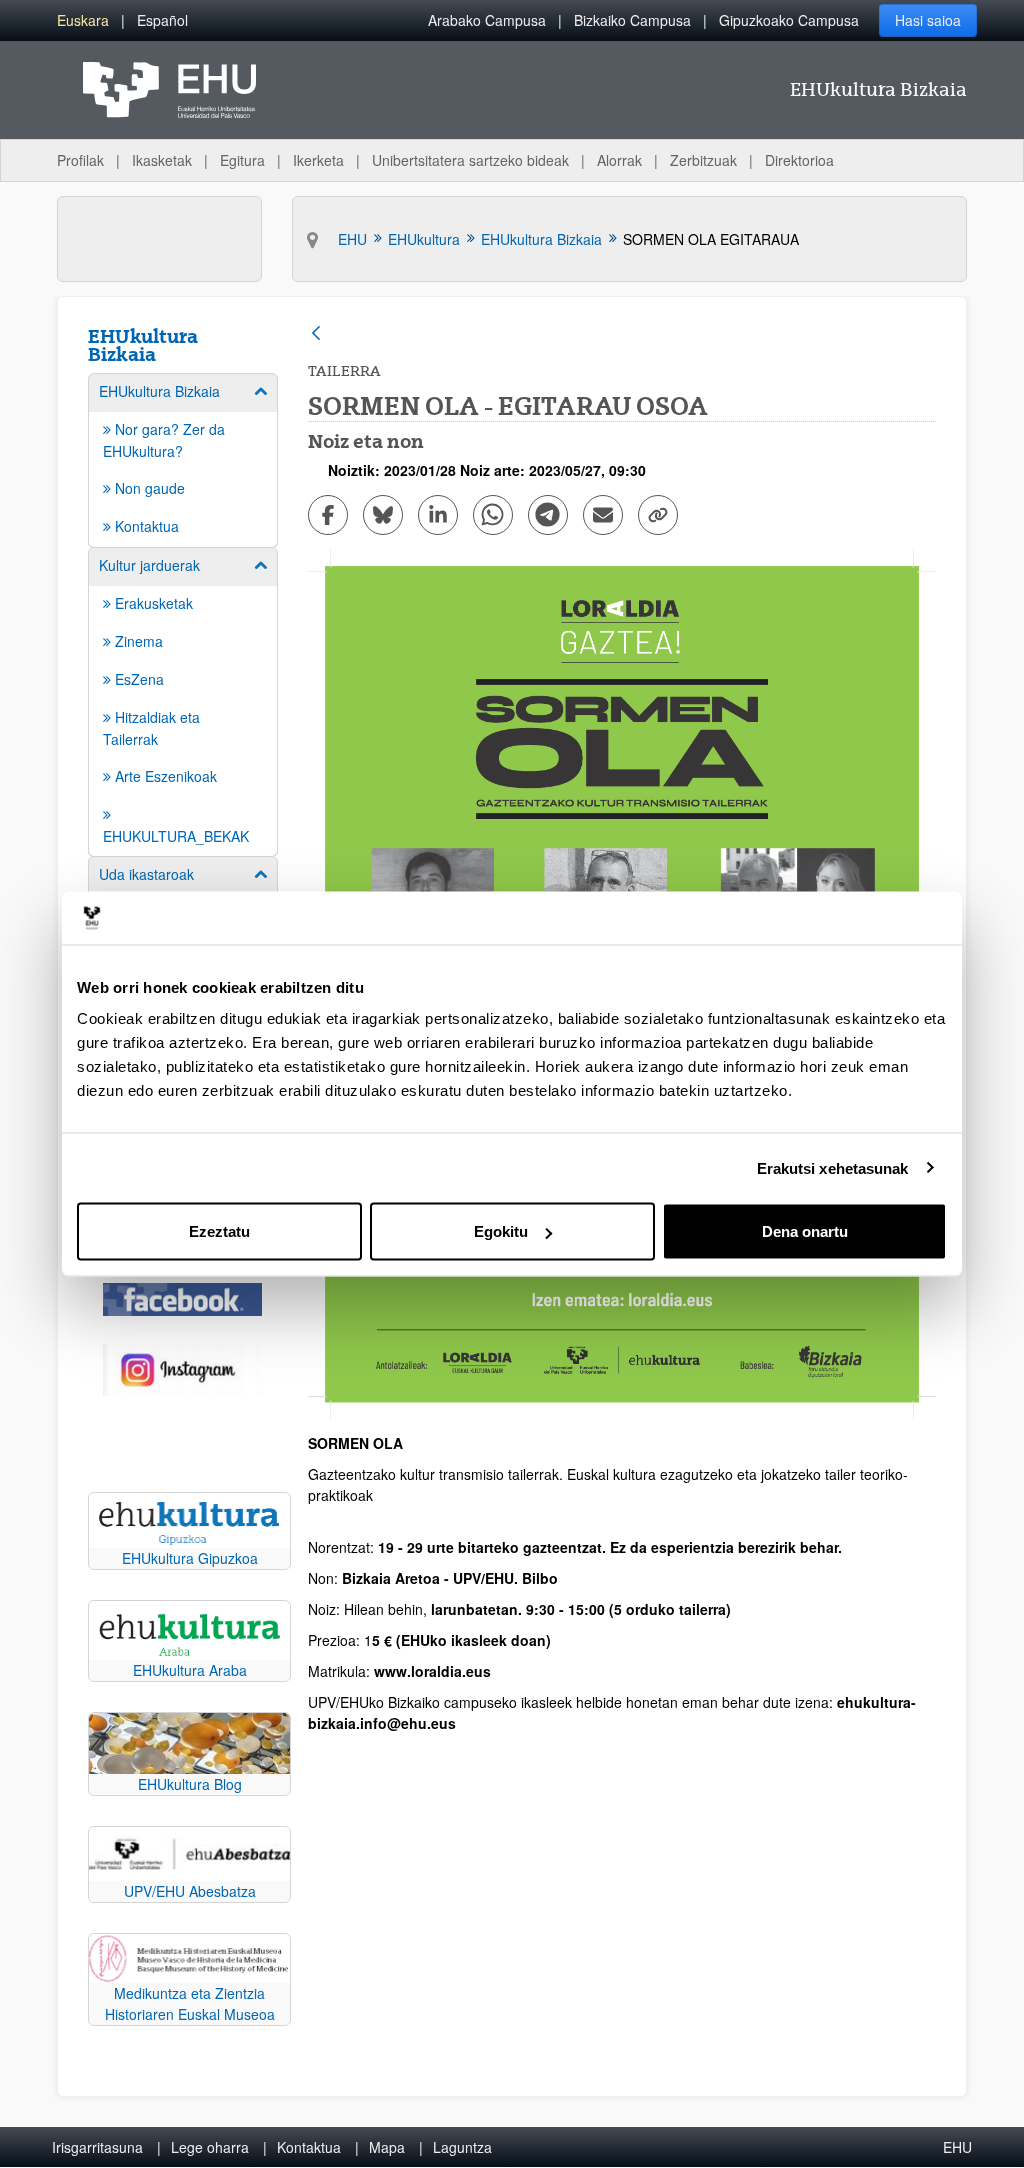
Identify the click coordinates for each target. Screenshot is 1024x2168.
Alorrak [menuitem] (619, 160)
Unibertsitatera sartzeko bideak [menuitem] (470, 160)
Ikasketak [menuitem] (162, 160)
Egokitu (501, 1231)
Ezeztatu (219, 1231)
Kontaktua (309, 2147)
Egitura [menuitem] (242, 160)
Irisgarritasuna (97, 2147)
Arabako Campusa (487, 20)
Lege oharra (210, 2147)
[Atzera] (316, 334)
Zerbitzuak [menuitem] (703, 160)
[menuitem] (83, 20)
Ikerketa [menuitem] (318, 160)
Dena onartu (805, 1231)
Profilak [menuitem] (80, 160)
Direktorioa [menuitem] (799, 160)
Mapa (387, 2147)
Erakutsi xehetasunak (833, 1167)
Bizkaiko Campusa (632, 20)
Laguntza (462, 2147)
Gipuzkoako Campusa (789, 20)
